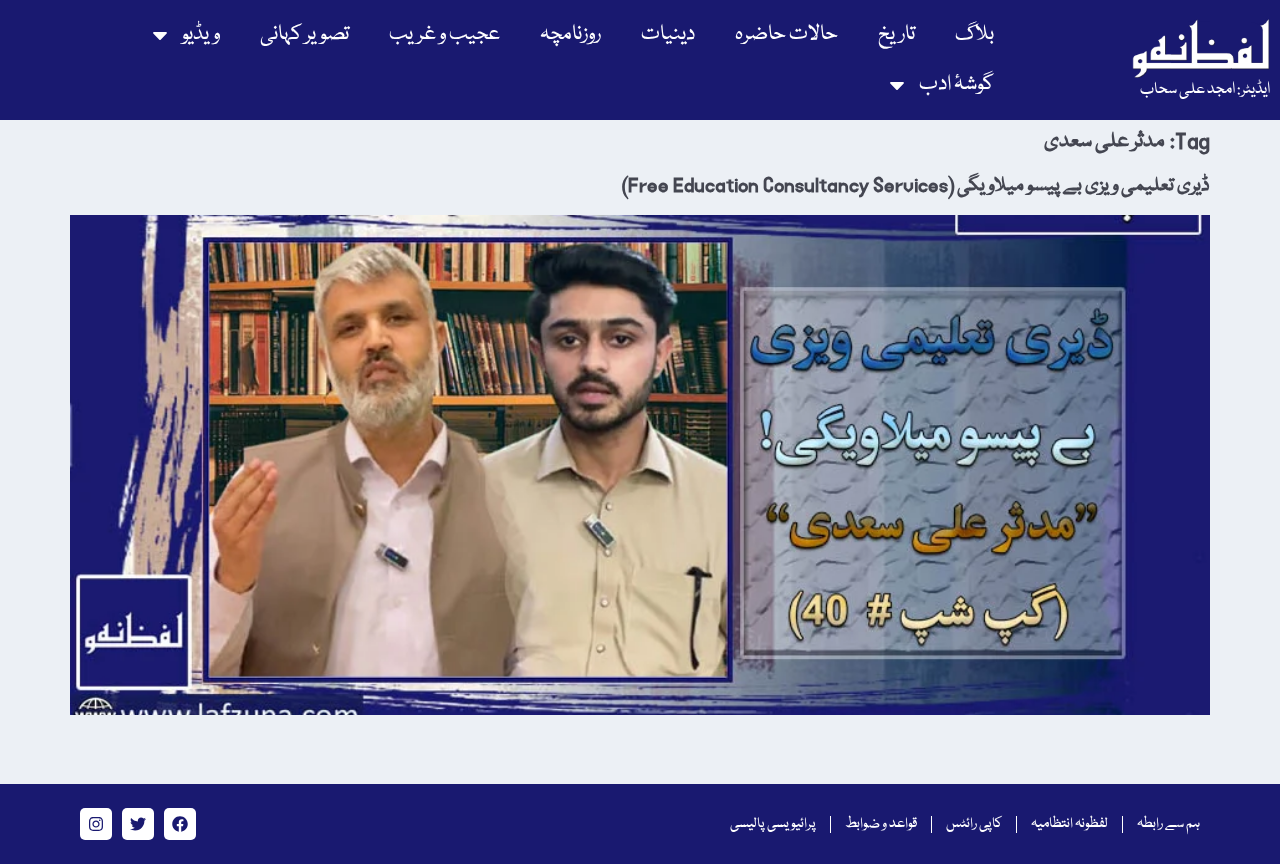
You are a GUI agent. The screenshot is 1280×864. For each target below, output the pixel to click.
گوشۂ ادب (956, 84)
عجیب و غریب (444, 34)
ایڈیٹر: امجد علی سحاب (1205, 90)
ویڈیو (201, 34)
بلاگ (974, 34)
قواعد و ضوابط (881, 824)
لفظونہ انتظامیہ (1069, 824)
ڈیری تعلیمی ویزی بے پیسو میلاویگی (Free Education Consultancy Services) (916, 186)
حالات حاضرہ (786, 34)
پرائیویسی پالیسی (773, 824)
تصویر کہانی (304, 34)
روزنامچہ (570, 34)
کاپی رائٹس (974, 824)
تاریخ (896, 34)
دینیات (668, 34)
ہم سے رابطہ (1168, 824)
